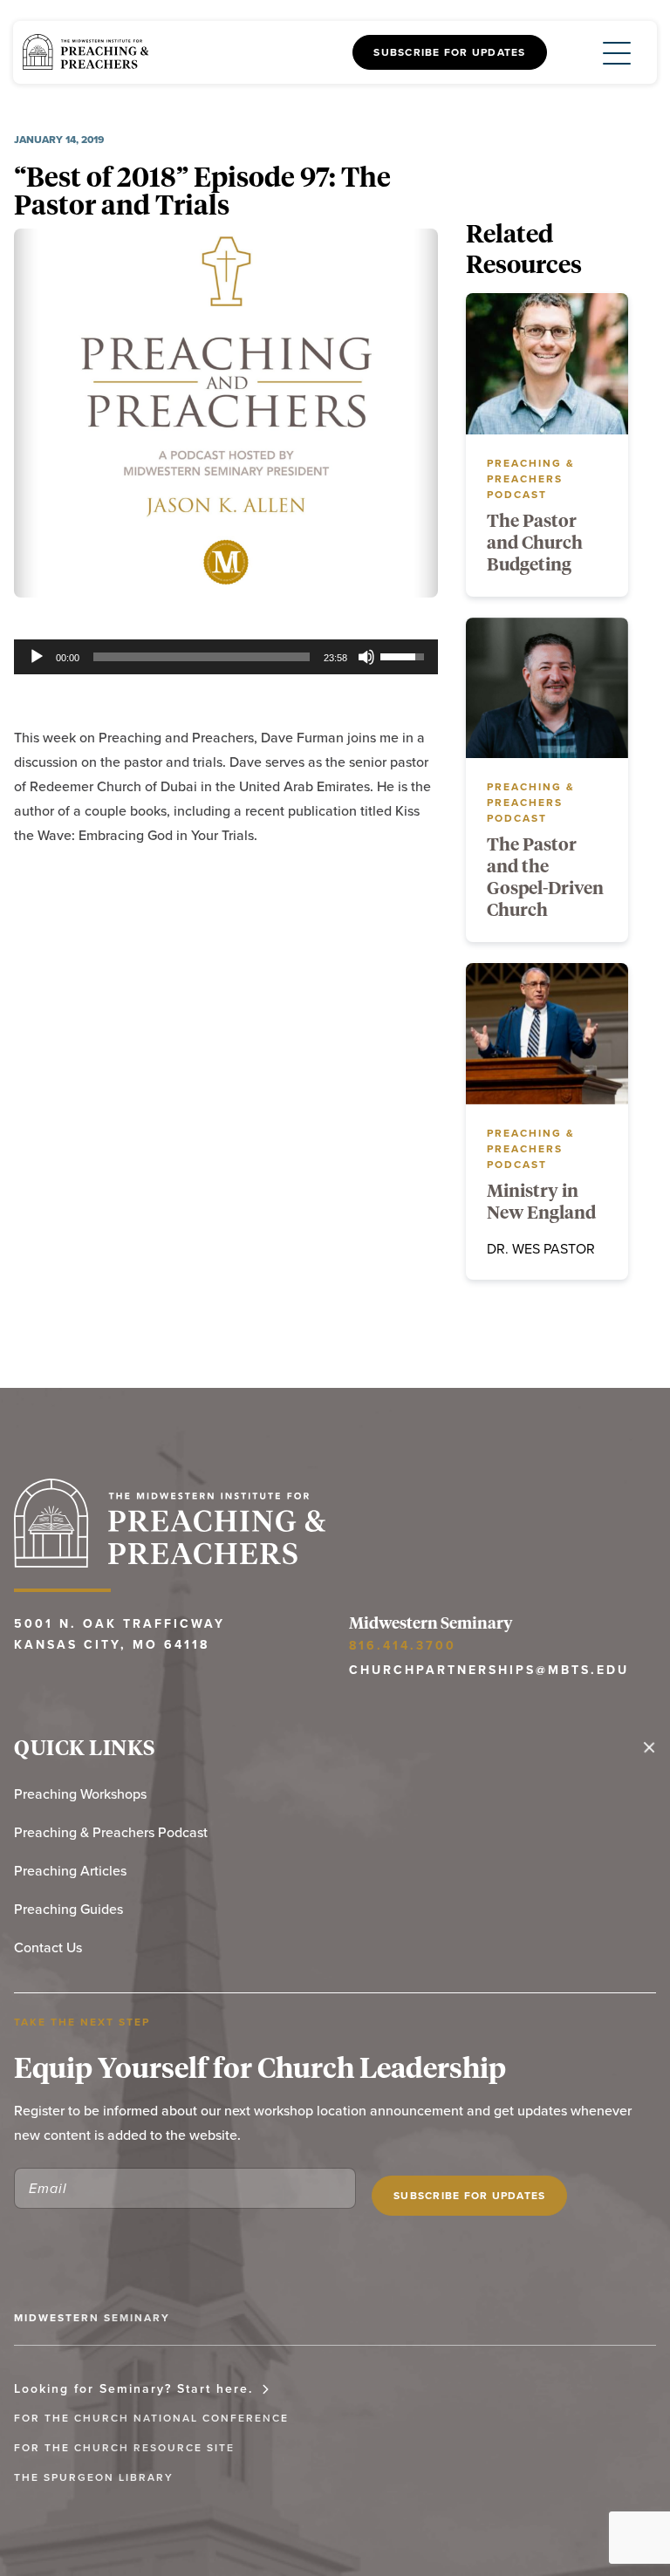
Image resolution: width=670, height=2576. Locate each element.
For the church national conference (151, 2418)
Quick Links (85, 1747)
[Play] (37, 657)
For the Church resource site (124, 2447)
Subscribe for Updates (449, 52)
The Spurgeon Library (94, 2477)
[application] (226, 657)
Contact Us (48, 1947)
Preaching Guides (68, 1909)
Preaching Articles (70, 1870)
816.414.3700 (403, 1645)
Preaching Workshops (80, 1794)
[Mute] (366, 657)
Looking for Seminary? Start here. (133, 2388)
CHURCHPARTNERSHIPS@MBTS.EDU (489, 1670)
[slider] (202, 657)
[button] (603, 52)
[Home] (85, 53)
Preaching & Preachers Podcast (111, 1832)
